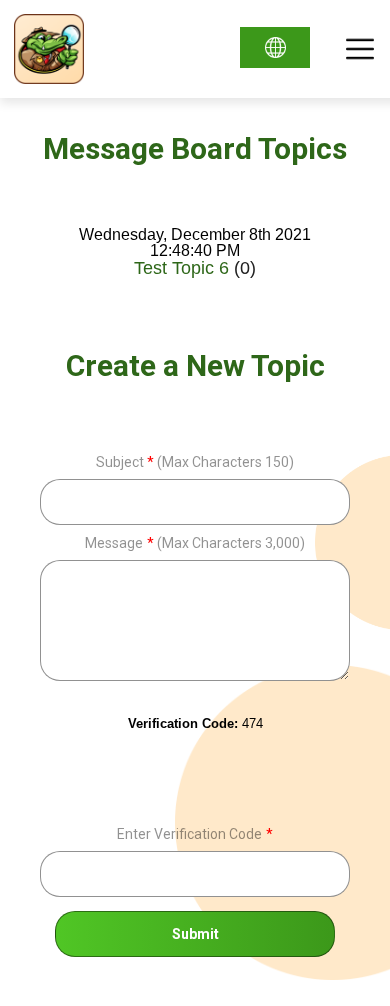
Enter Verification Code (195, 834)
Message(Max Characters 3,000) (195, 543)
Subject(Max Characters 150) (195, 462)
